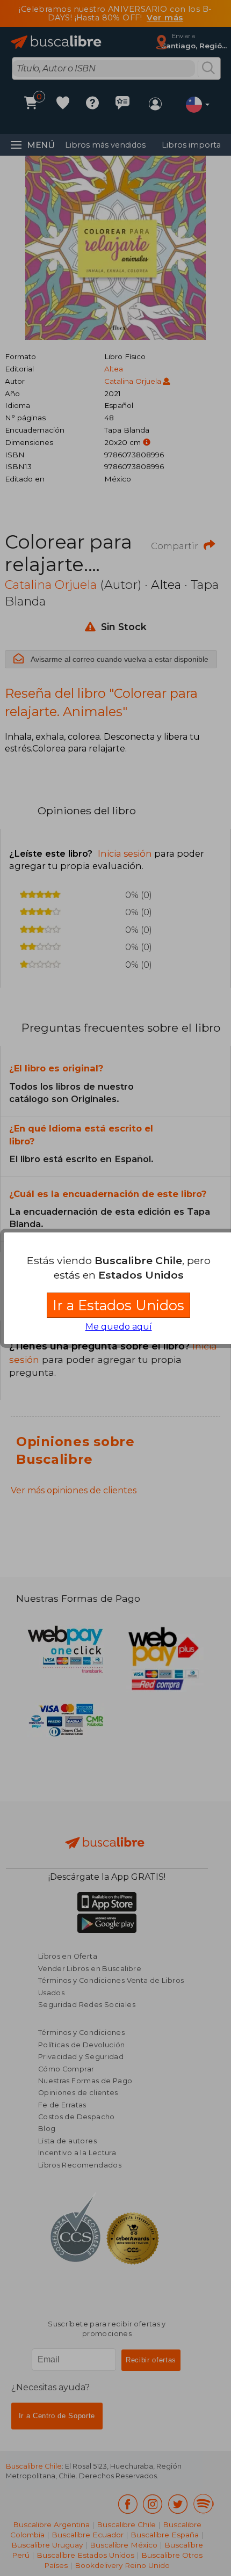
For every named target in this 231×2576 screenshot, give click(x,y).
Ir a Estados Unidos (118, 1305)
